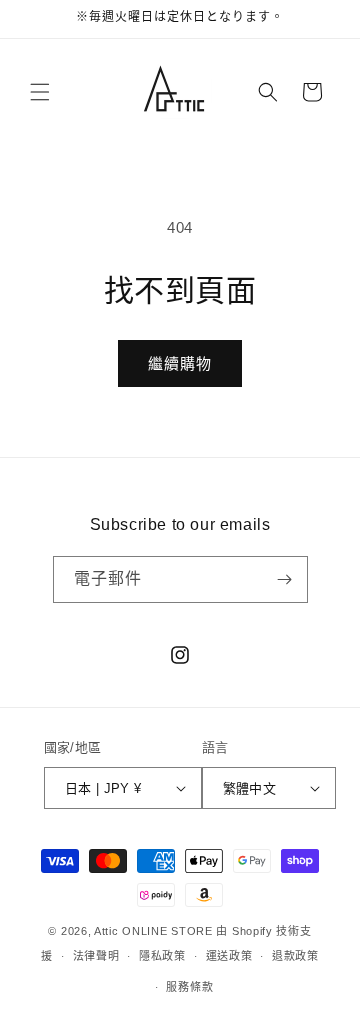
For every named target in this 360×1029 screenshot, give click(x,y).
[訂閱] (285, 579)
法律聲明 (96, 956)
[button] (40, 92)
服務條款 (189, 987)
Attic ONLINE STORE (153, 931)
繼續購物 (180, 363)
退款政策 (295, 956)
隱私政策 (162, 956)
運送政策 (229, 956)
